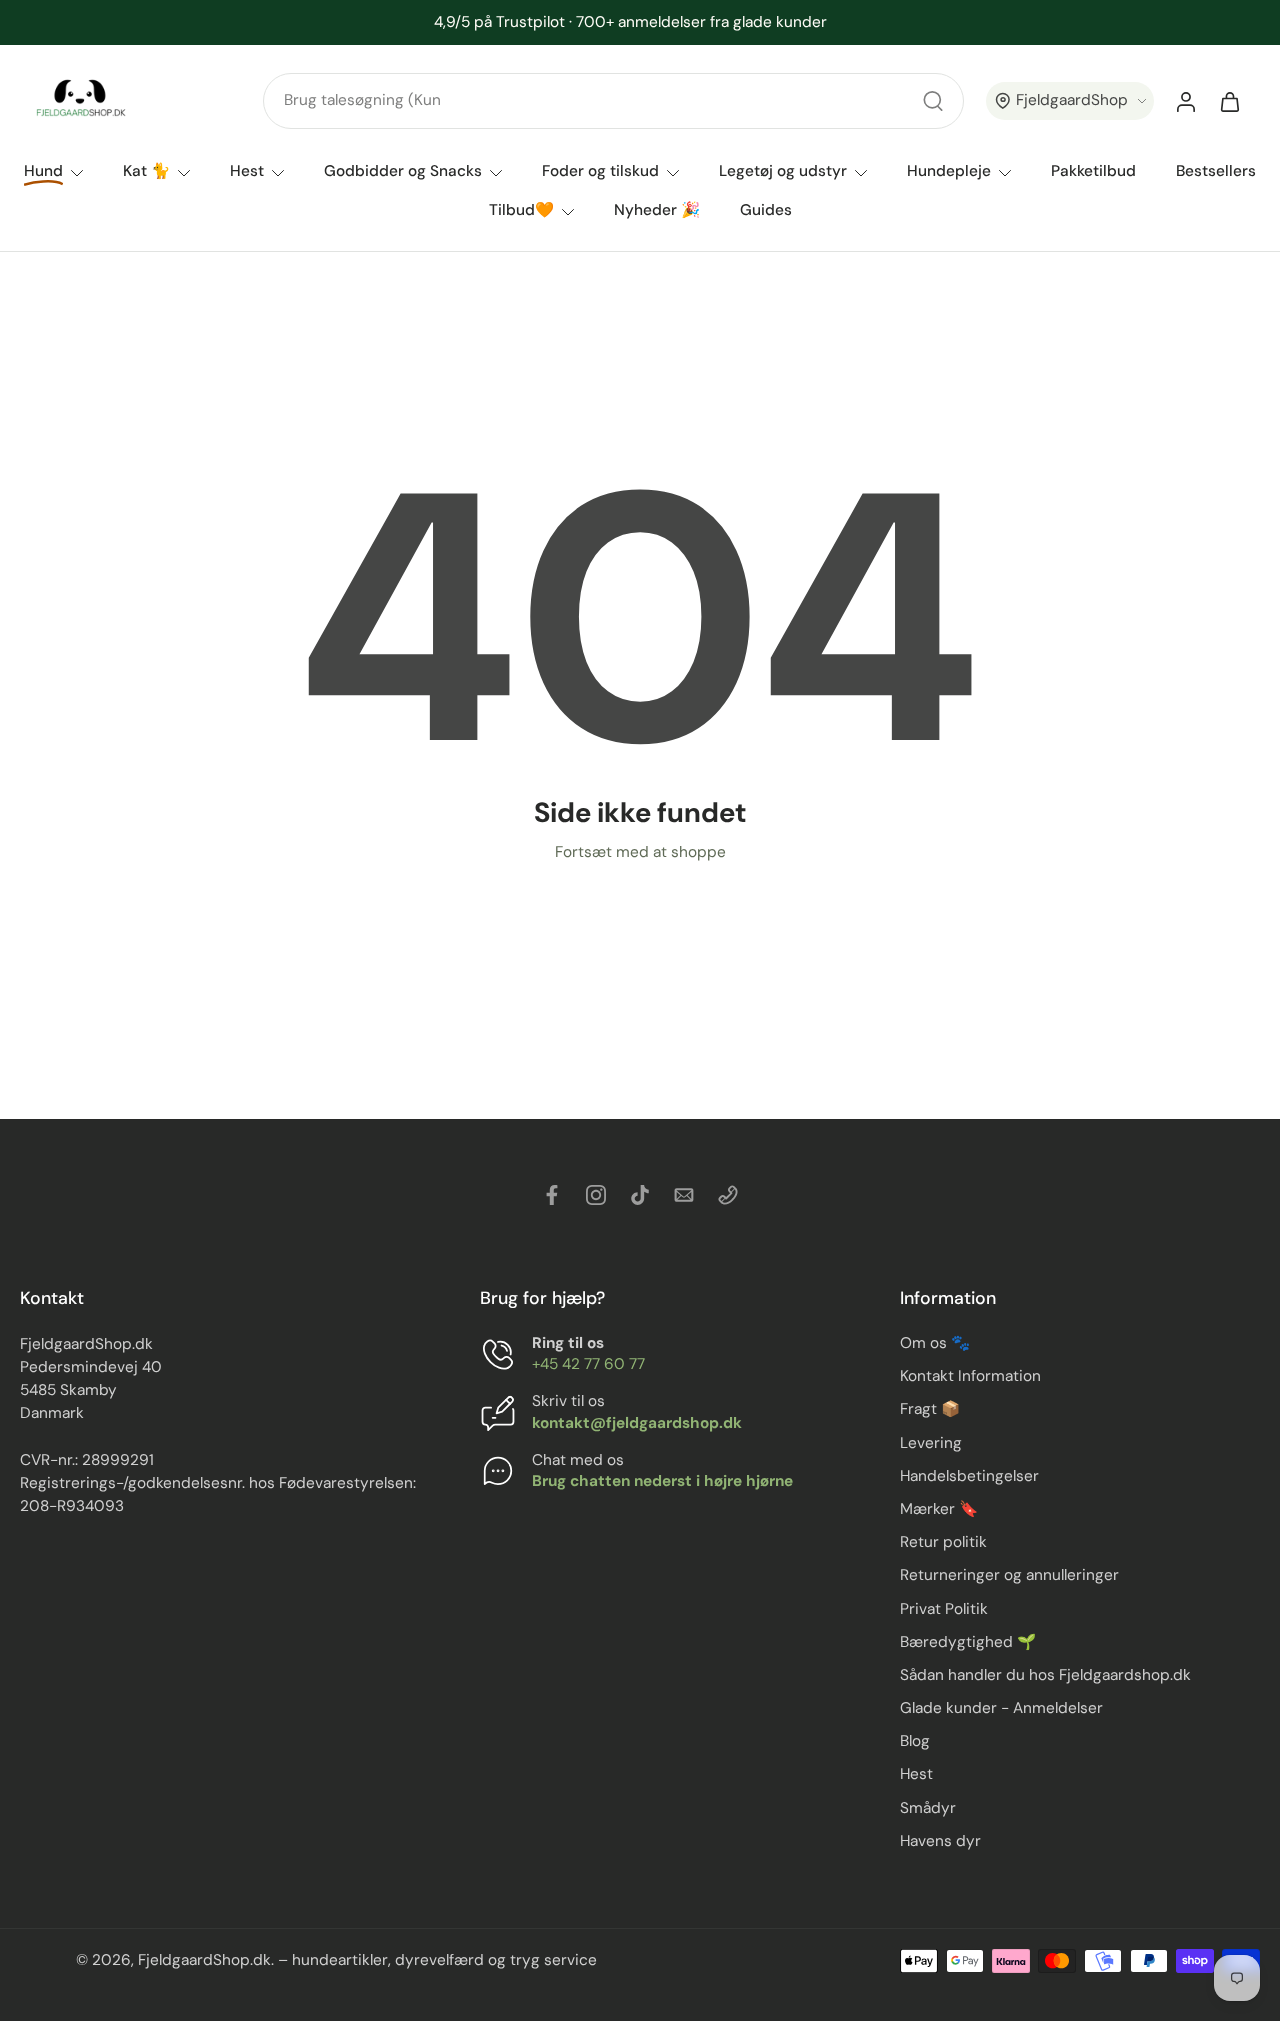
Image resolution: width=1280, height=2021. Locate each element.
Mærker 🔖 (939, 1509)
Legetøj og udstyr (783, 171)
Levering (931, 1443)
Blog (915, 1742)
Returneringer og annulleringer (1009, 1576)
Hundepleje (949, 171)
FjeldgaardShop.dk (204, 1961)
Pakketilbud (1093, 171)
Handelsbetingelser (969, 1476)
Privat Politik (944, 1609)
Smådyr (928, 1808)
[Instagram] (596, 1195)
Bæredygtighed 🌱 (968, 1642)
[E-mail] (684, 1195)
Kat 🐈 (146, 171)
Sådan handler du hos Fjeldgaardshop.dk (1045, 1675)
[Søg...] (933, 101)
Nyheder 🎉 (657, 210)
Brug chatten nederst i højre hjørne (662, 1481)
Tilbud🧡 (521, 210)
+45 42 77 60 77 (588, 1365)
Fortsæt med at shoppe (640, 852)
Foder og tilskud (600, 171)
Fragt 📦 (930, 1410)
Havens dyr (940, 1841)
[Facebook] (552, 1195)
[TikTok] (640, 1195)
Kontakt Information (970, 1377)
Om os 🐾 (935, 1343)
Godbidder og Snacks (403, 171)
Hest (247, 171)
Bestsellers (1216, 171)
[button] (1070, 101)
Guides (766, 210)
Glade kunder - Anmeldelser (1001, 1708)
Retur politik (943, 1542)
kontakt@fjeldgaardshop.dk (637, 1423)
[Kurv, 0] (1230, 101)
